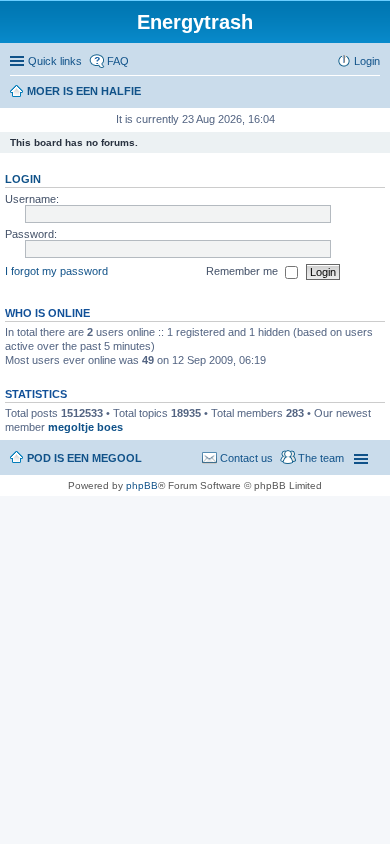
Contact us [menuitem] (246, 458)
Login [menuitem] (367, 61)
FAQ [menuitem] (118, 61)
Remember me (243, 271)
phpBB (142, 485)
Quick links (55, 61)
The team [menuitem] (321, 458)
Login (23, 179)
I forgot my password (56, 271)
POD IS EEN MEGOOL (84, 458)
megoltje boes (85, 427)
